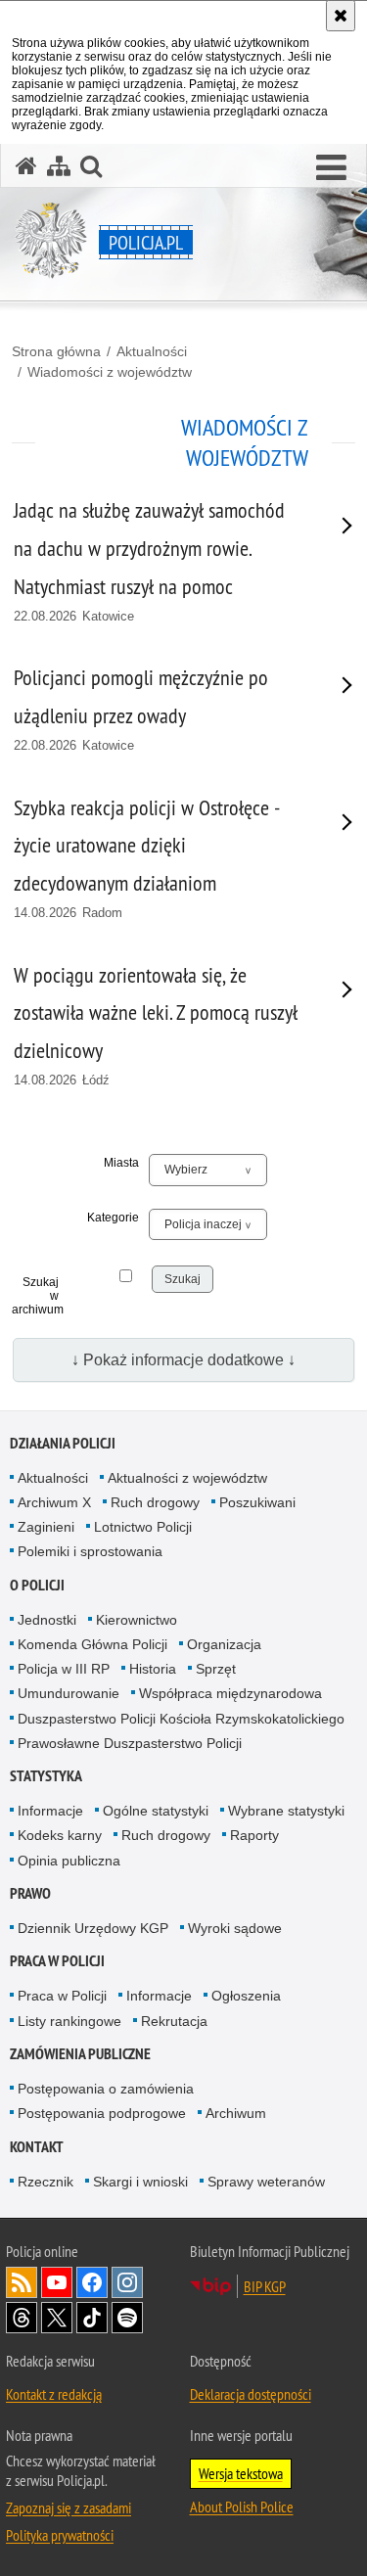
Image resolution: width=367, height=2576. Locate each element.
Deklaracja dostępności (251, 2394)
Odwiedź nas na (57, 2282)
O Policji (37, 1585)
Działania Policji (63, 1443)
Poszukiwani (257, 1502)
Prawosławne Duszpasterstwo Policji (130, 1743)
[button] (331, 168)
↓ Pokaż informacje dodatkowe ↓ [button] (183, 1360)
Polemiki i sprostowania (90, 1551)
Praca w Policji (57, 1961)
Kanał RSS (22, 2282)
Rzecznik (46, 2182)
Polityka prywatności (60, 2535)
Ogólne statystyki (156, 1811)
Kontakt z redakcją (54, 2394)
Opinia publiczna (69, 1861)
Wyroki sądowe (235, 1928)
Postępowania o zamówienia (106, 2089)
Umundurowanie (69, 1693)
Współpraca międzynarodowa (230, 1693)
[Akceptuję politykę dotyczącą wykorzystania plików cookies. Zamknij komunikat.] (341, 16)
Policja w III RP (64, 1669)
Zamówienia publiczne (80, 2054)
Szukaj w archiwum (35, 1296)
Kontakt (37, 2147)
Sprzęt (216, 1669)
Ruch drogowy (155, 1502)
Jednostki (47, 1620)
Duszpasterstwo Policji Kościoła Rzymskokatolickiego (181, 1719)
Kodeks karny (60, 1835)
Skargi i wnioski (140, 2182)
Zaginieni (46, 1527)
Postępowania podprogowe (102, 2113)
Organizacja (224, 1644)
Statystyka (46, 1776)
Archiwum (236, 2113)
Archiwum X (54, 1502)
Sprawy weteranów (266, 2182)
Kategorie (113, 1218)
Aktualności (152, 351)
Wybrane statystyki (286, 1811)
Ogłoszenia (246, 1996)
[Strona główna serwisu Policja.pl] (26, 166)
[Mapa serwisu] (59, 166)
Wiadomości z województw (110, 372)
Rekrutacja (174, 2021)
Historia (153, 1669)
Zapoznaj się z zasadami (69, 2507)
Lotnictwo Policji (143, 1527)
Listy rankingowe (69, 2021)
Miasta (121, 1163)
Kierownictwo (137, 1620)
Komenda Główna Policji (92, 1644)
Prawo (30, 1893)
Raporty (254, 1835)
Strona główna (56, 351)
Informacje (50, 1811)
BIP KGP (265, 2286)
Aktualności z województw (187, 1478)
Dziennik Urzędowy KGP (93, 1928)
